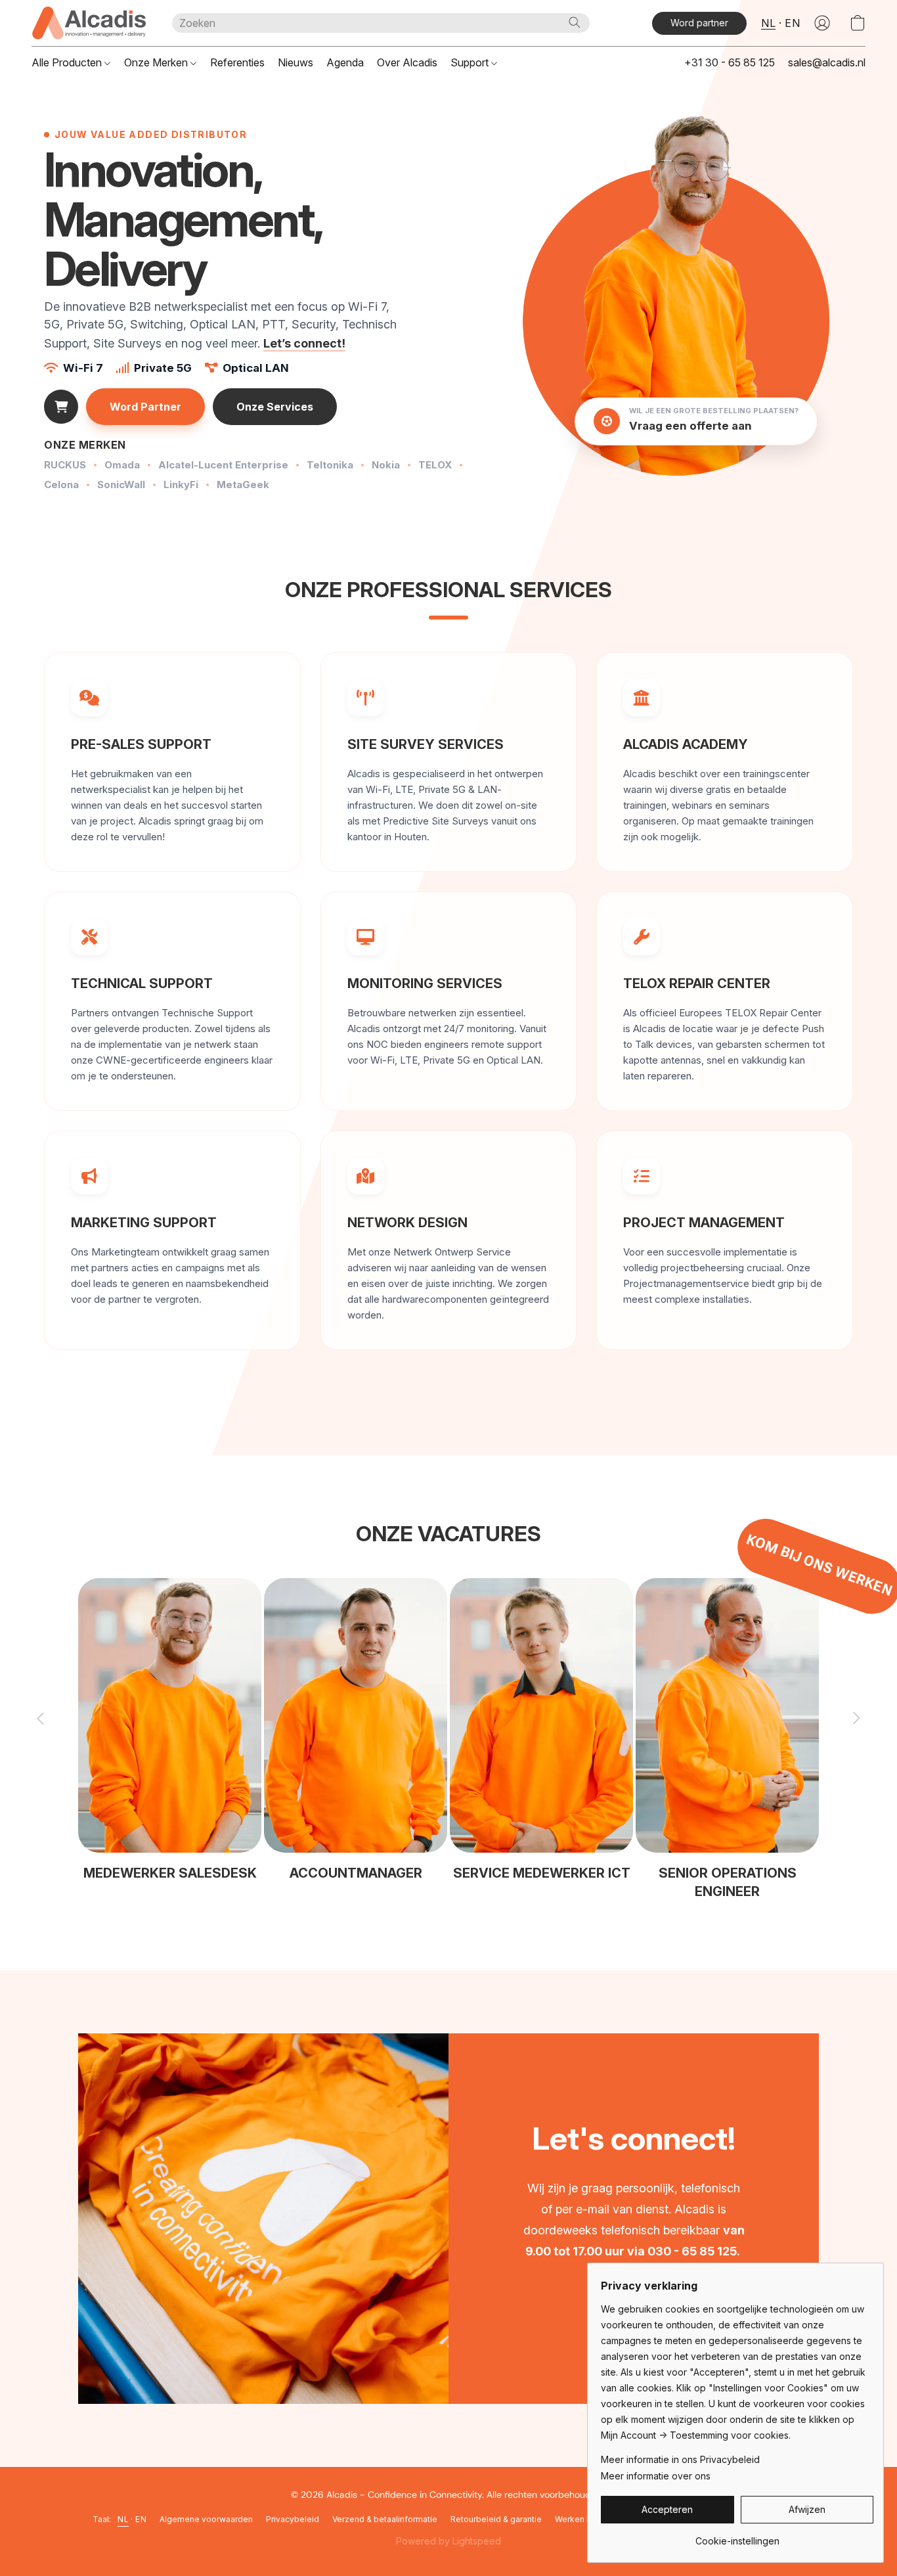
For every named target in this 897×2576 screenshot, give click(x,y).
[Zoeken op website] (575, 22)
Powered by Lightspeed (448, 2541)
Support (471, 62)
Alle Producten (68, 62)
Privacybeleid (293, 2519)
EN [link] (141, 2519)
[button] (89, 23)
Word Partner (145, 407)
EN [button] (792, 23)
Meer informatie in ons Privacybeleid (680, 2459)
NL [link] (123, 2519)
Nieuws (295, 62)
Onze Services (275, 407)
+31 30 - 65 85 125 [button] (730, 62)
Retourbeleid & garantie (496, 2519)
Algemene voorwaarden (206, 2519)
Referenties (237, 62)
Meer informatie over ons (656, 2476)
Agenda (345, 62)
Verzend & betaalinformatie (385, 2519)
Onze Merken (157, 62)
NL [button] (768, 23)
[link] (737, 2536)
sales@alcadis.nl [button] (827, 62)
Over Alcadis (407, 62)
